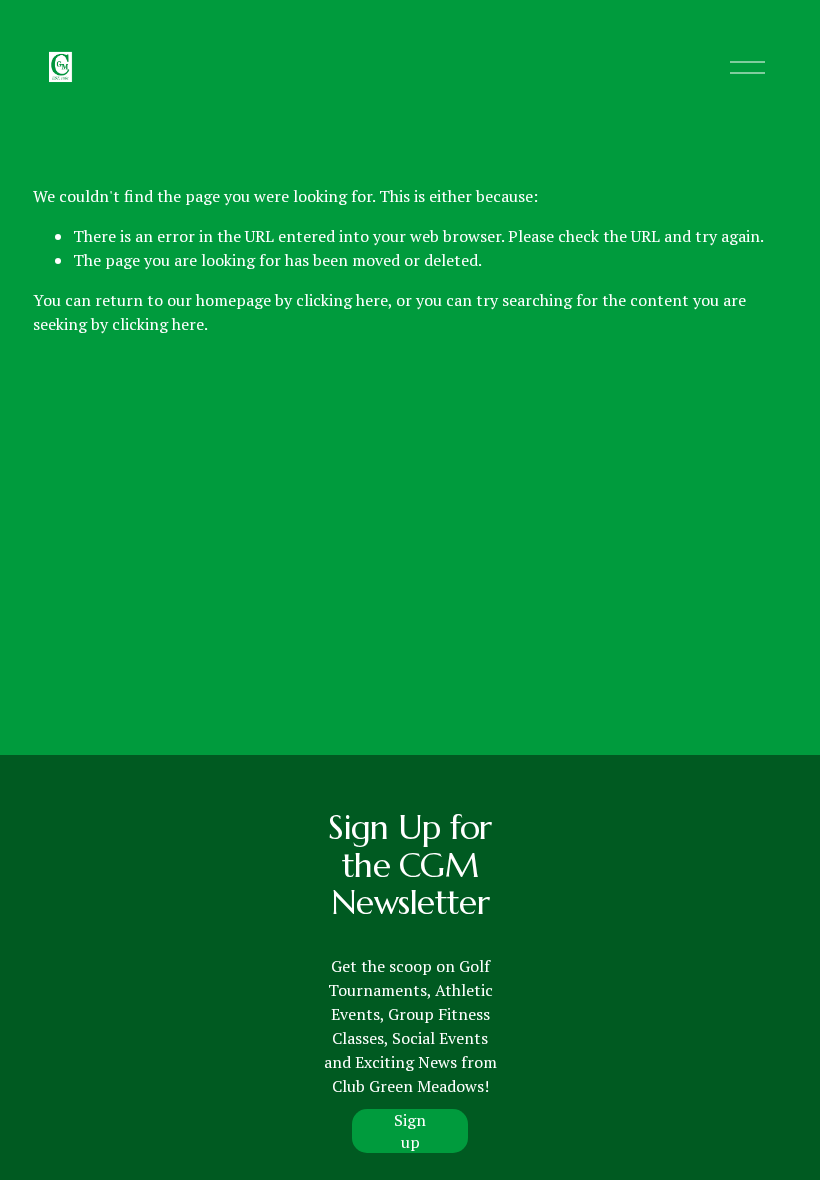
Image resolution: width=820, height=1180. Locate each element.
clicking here (342, 300)
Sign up (410, 1131)
